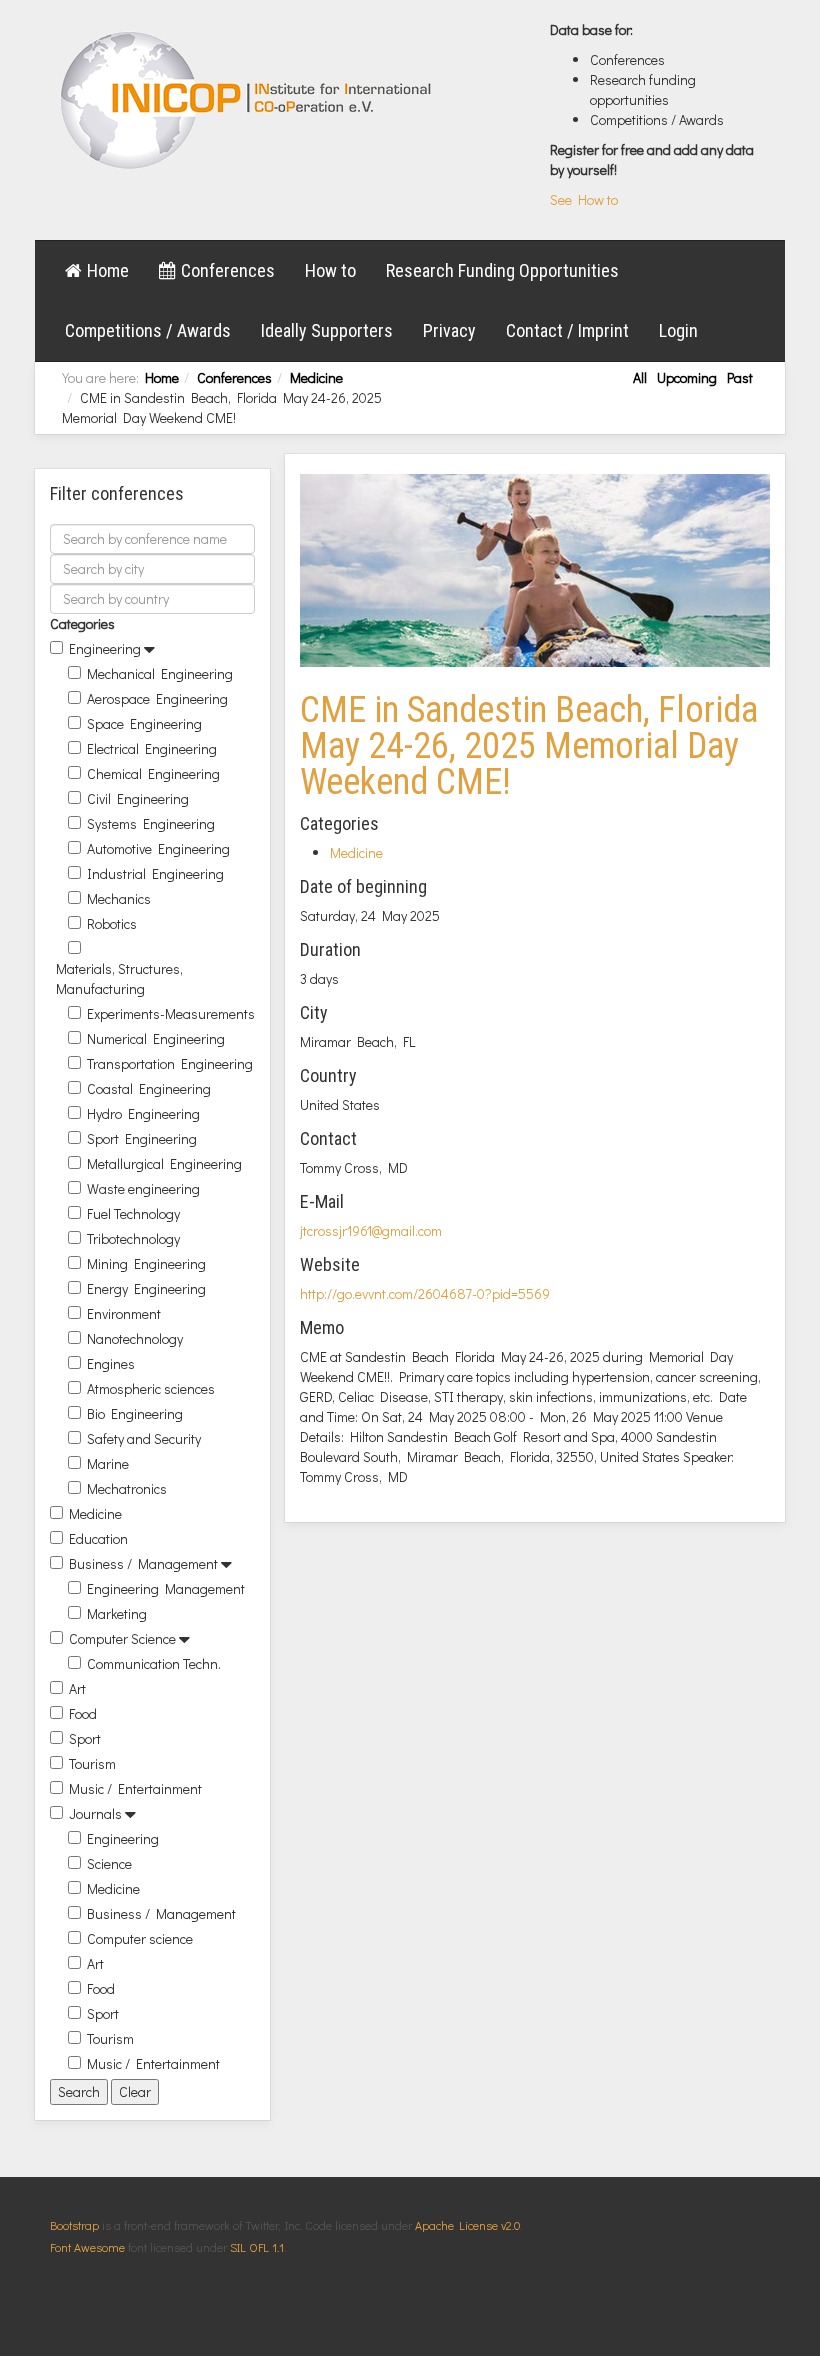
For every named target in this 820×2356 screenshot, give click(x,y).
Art (77, 1688)
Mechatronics (127, 1488)
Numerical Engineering (156, 1038)
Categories (82, 623)
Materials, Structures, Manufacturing (119, 978)
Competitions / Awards (148, 330)
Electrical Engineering (152, 748)
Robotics (112, 923)
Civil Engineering (138, 798)
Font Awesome (87, 2247)
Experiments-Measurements (171, 1013)
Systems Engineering (151, 823)
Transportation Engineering (170, 1063)
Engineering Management (166, 1588)
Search (79, 2091)
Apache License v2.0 (467, 2225)
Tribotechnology (133, 1238)
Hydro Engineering (143, 1113)
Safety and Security (144, 1438)
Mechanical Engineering (160, 673)
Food (83, 1713)
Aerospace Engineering (157, 698)
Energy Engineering (146, 1288)
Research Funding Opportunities (502, 270)
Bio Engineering (135, 1413)
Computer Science (122, 1638)
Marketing (117, 1613)
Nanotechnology (135, 1338)
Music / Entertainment (135, 1788)
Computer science (140, 1938)
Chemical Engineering (153, 773)
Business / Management (143, 1563)
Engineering (105, 648)
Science (109, 1863)
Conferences (228, 270)
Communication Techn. (154, 1663)
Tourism (92, 1763)
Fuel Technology (133, 1213)
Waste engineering (143, 1188)
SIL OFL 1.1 (257, 2247)
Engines (111, 1363)
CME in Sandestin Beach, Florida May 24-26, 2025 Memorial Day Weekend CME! (529, 746)
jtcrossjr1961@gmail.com (371, 1230)
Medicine (316, 377)
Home (108, 270)
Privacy (449, 330)
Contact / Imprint (567, 330)
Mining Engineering (146, 1263)
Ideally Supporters (327, 330)
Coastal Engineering (149, 1088)
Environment (124, 1313)
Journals (95, 1813)
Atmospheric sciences (151, 1388)
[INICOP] (247, 100)
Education (98, 1538)
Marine (108, 1463)
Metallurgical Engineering (164, 1163)
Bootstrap (74, 2225)
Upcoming (687, 377)
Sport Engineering (142, 1138)
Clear (135, 2091)
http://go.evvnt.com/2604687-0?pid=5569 (425, 1293)
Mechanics (119, 898)
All (640, 377)
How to (330, 270)
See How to (584, 199)
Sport (85, 1738)
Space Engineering (144, 723)
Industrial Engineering (155, 873)
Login (678, 330)
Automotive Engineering (158, 848)
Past (740, 377)
